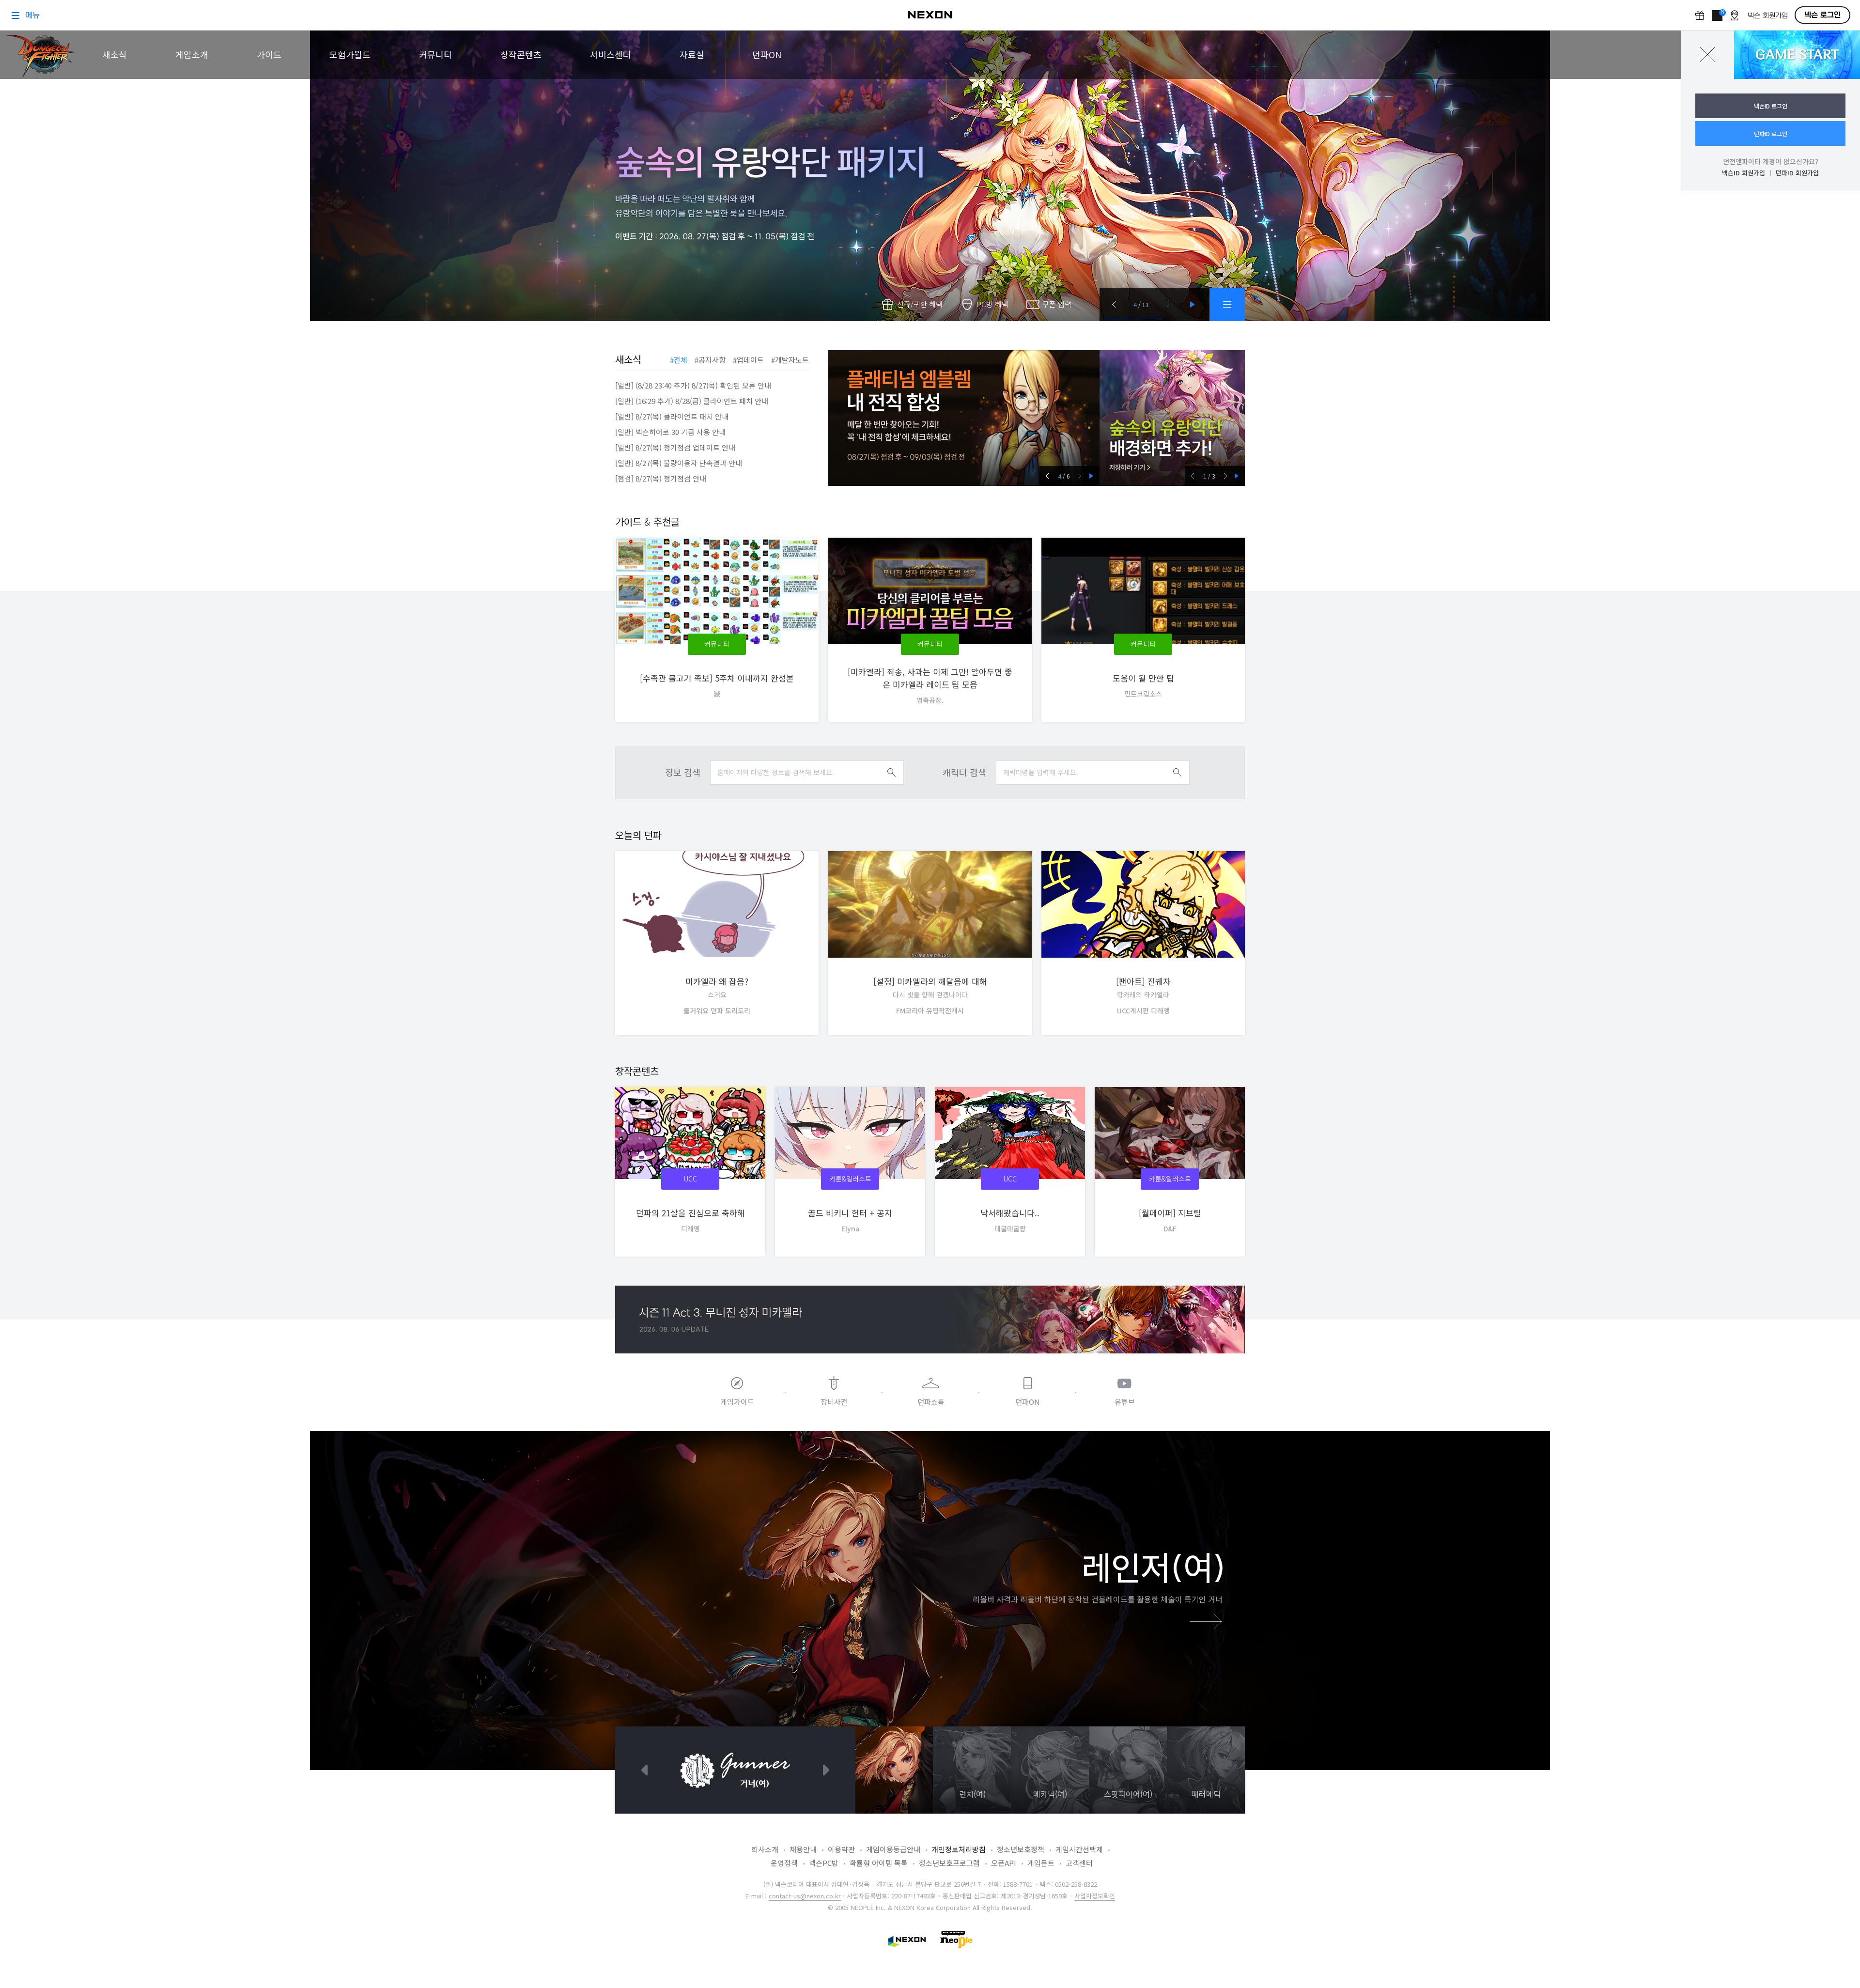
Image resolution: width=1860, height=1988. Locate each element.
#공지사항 (710, 360)
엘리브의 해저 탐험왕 (930, 176)
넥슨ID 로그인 (1771, 106)
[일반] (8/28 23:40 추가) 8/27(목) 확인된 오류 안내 (693, 385)
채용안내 (803, 1849)
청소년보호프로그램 (949, 1863)
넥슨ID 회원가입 (1744, 173)
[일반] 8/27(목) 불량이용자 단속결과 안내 (679, 463)
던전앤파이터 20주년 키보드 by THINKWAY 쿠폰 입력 (1172, 418)
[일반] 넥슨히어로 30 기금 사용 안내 (670, 432)
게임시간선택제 (1079, 1849)
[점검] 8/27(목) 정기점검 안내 (661, 478)
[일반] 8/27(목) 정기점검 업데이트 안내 (675, 447)
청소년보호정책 (1021, 1849)
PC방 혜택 (992, 304)
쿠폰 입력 (1057, 304)
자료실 (692, 54)
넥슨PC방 (824, 1863)
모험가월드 (350, 54)
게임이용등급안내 (893, 1849)
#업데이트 (748, 360)
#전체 (679, 360)
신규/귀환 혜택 (920, 304)
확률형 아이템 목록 (879, 1863)
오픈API (1004, 1863)
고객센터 (1079, 1863)
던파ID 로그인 (1771, 133)
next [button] (1080, 476)
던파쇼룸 (931, 1402)
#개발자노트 (790, 360)
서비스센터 (611, 54)
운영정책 (784, 1863)
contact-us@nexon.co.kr (805, 1896)
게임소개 (192, 54)
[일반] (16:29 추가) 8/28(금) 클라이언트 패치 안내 (692, 401)
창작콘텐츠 (521, 54)
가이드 (269, 54)
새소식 (115, 54)
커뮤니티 (435, 54)
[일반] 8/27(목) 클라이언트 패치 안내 (672, 416)
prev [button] (1047, 476)
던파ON (767, 54)
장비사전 (834, 1402)
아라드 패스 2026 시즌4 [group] (964, 418)
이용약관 (841, 1849)
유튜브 (1125, 1402)
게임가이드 (737, 1402)
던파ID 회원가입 (1797, 173)
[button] (1114, 304)
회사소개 (765, 1849)
